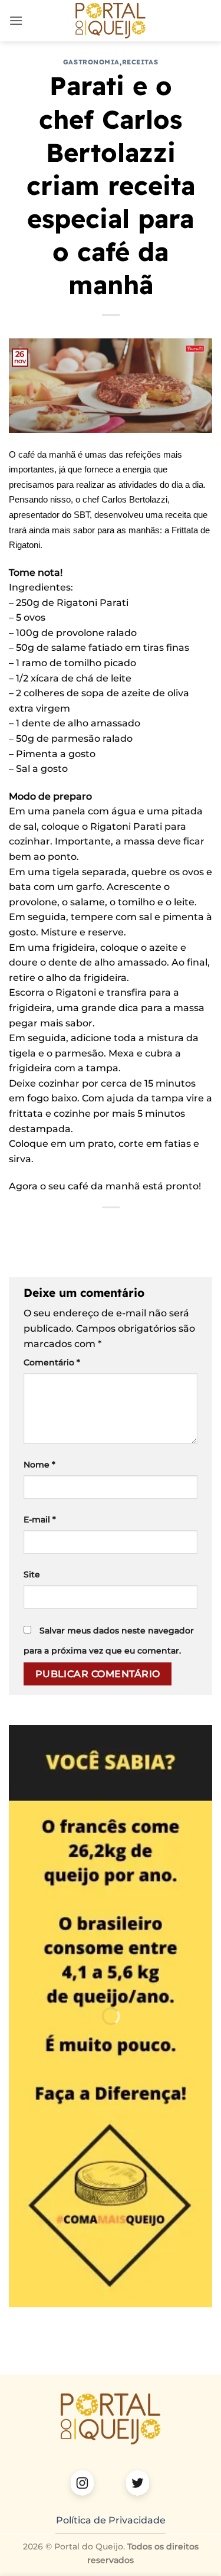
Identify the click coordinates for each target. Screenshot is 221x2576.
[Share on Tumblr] (164, 1227)
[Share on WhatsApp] (36, 1227)
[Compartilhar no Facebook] (57, 1227)
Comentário (52, 1362)
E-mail (40, 1519)
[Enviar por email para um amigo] (100, 1227)
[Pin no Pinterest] (121, 1227)
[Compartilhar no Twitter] (79, 1227)
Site (32, 1574)
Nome (39, 1465)
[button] (16, 20)
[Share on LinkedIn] (142, 1227)
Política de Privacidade (111, 2520)
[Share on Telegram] (185, 1227)
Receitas (140, 62)
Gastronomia (91, 62)
